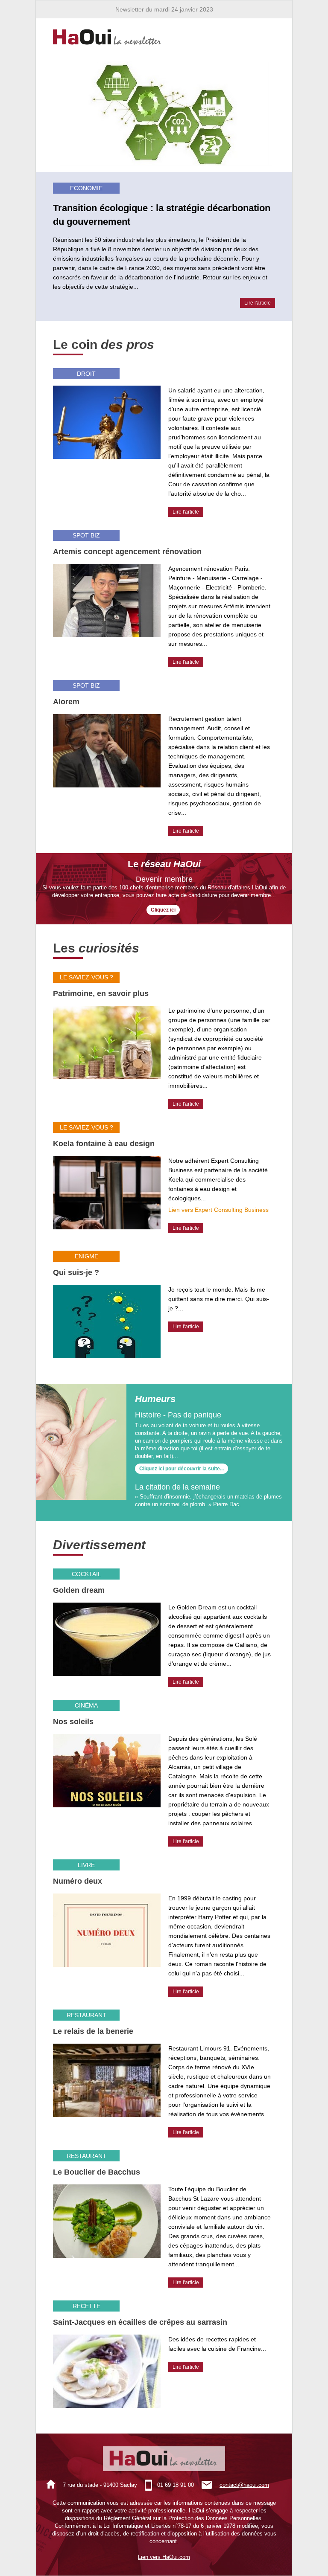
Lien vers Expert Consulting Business (218, 1210)
